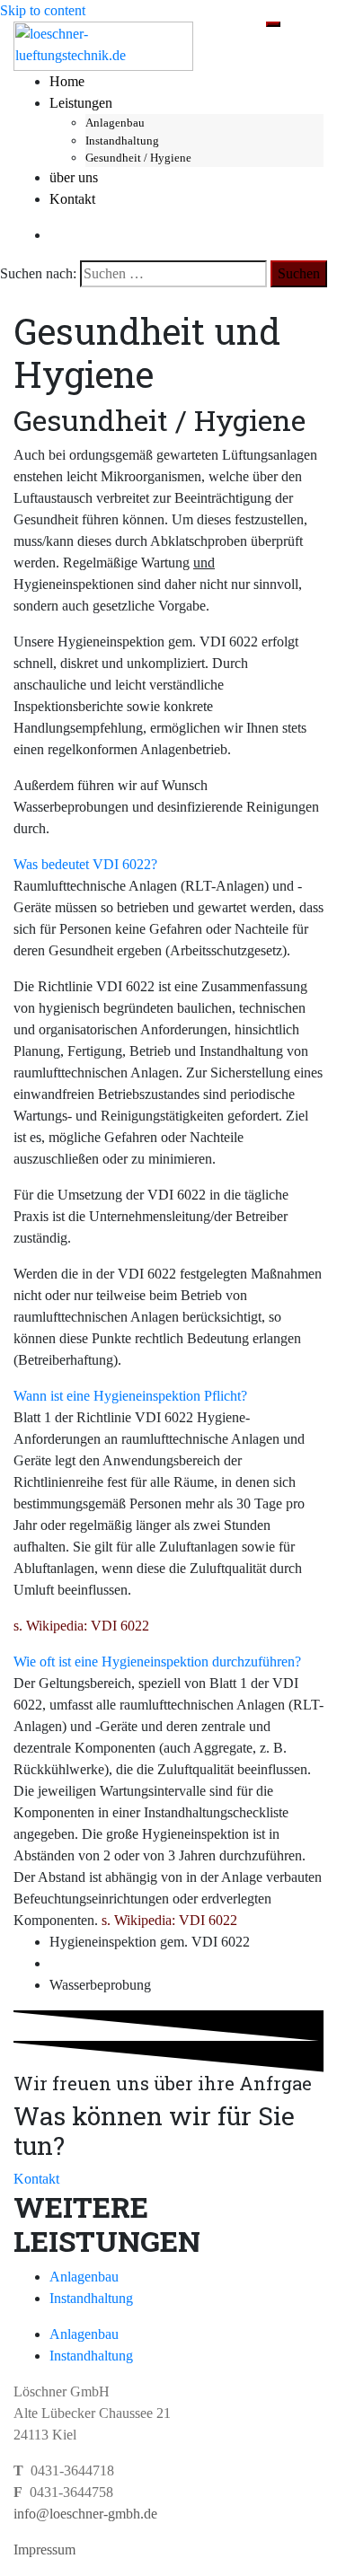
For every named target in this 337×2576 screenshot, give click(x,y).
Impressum (44, 2550)
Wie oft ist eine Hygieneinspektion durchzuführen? (157, 1662)
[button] (36, 2179)
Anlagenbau (115, 123)
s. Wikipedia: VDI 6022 (81, 1626)
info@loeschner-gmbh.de (85, 2514)
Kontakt (72, 199)
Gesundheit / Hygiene (138, 158)
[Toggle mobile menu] (273, 24)
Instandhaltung (122, 141)
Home (67, 81)
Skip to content (43, 10)
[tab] (168, 865)
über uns (74, 177)
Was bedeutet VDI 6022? (85, 864)
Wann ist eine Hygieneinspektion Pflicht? (130, 1396)
